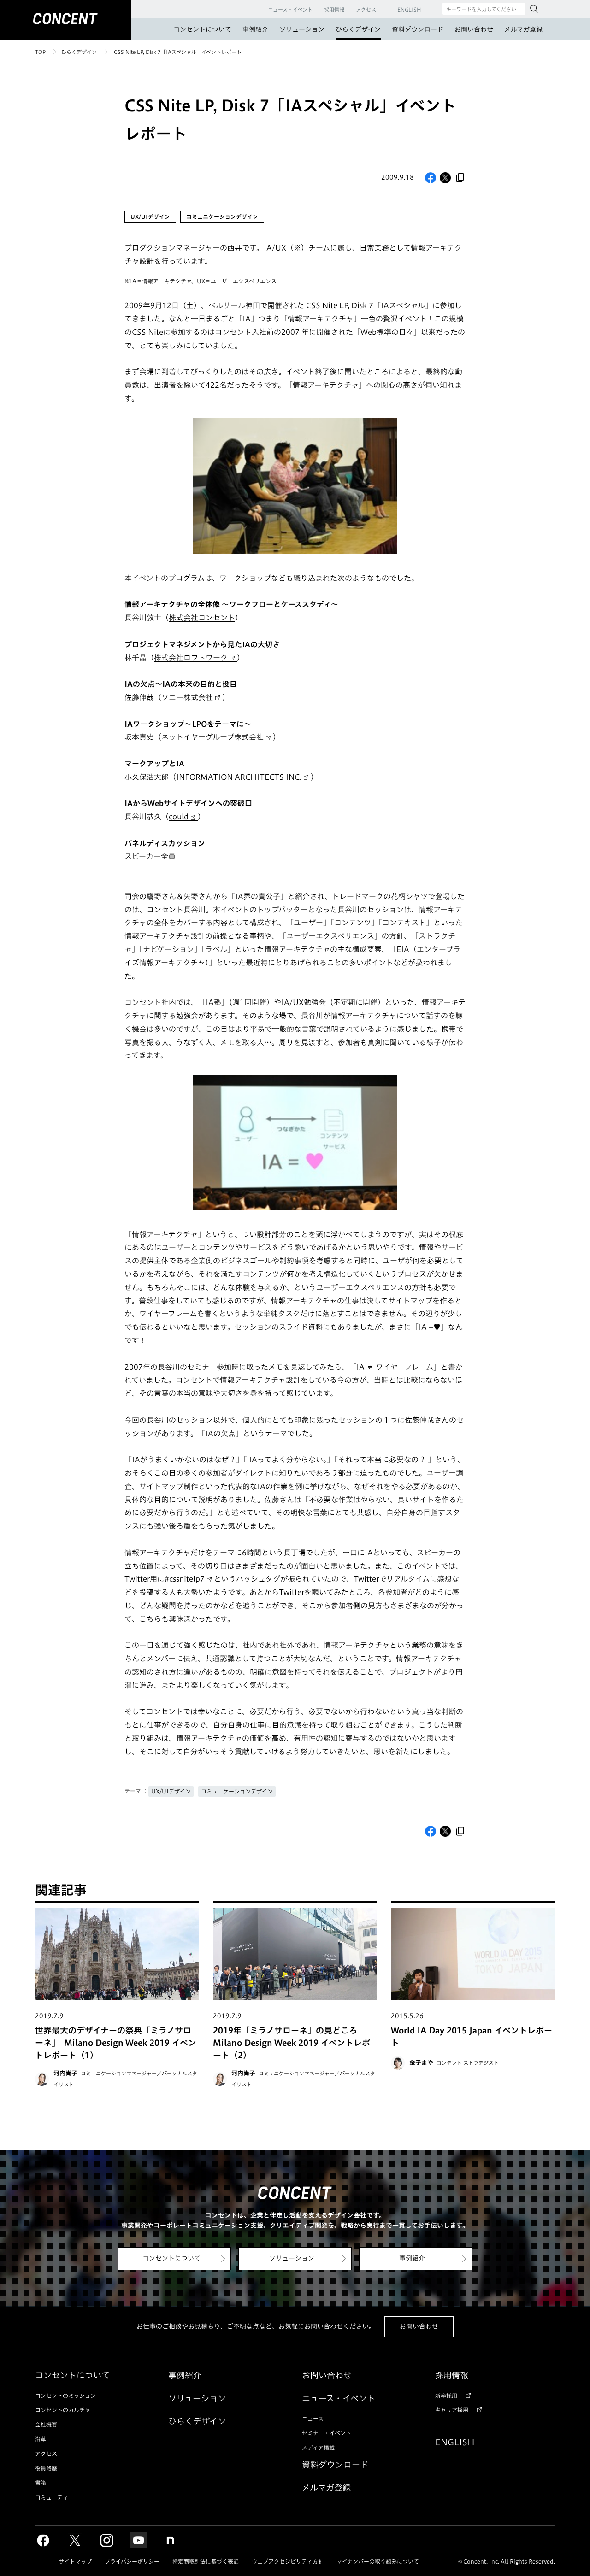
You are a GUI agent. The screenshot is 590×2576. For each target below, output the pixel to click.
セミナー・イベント (327, 2433)
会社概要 (46, 2424)
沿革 (41, 2439)
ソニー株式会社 (187, 697)
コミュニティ (52, 2497)
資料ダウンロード (418, 29)
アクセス (46, 2453)
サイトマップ (75, 2561)
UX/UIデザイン (171, 1791)
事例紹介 (255, 29)
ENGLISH (455, 2442)
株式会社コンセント (202, 618)
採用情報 (452, 2375)
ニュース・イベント (339, 2398)
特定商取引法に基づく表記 (206, 2561)
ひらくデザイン (358, 29)
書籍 (41, 2483)
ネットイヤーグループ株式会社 (212, 737)
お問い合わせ (474, 29)
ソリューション (302, 29)
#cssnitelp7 (185, 1579)
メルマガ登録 (523, 29)
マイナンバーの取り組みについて (378, 2561)
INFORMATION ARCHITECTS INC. (239, 777)
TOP (40, 52)
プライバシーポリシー (132, 2561)
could (179, 817)
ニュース (313, 2418)
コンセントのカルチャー (65, 2410)
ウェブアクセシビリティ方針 (288, 2561)
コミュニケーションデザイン (237, 1791)
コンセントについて (202, 29)
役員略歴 (46, 2468)
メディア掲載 (318, 2447)
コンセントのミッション (65, 2395)
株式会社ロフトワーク (191, 658)
